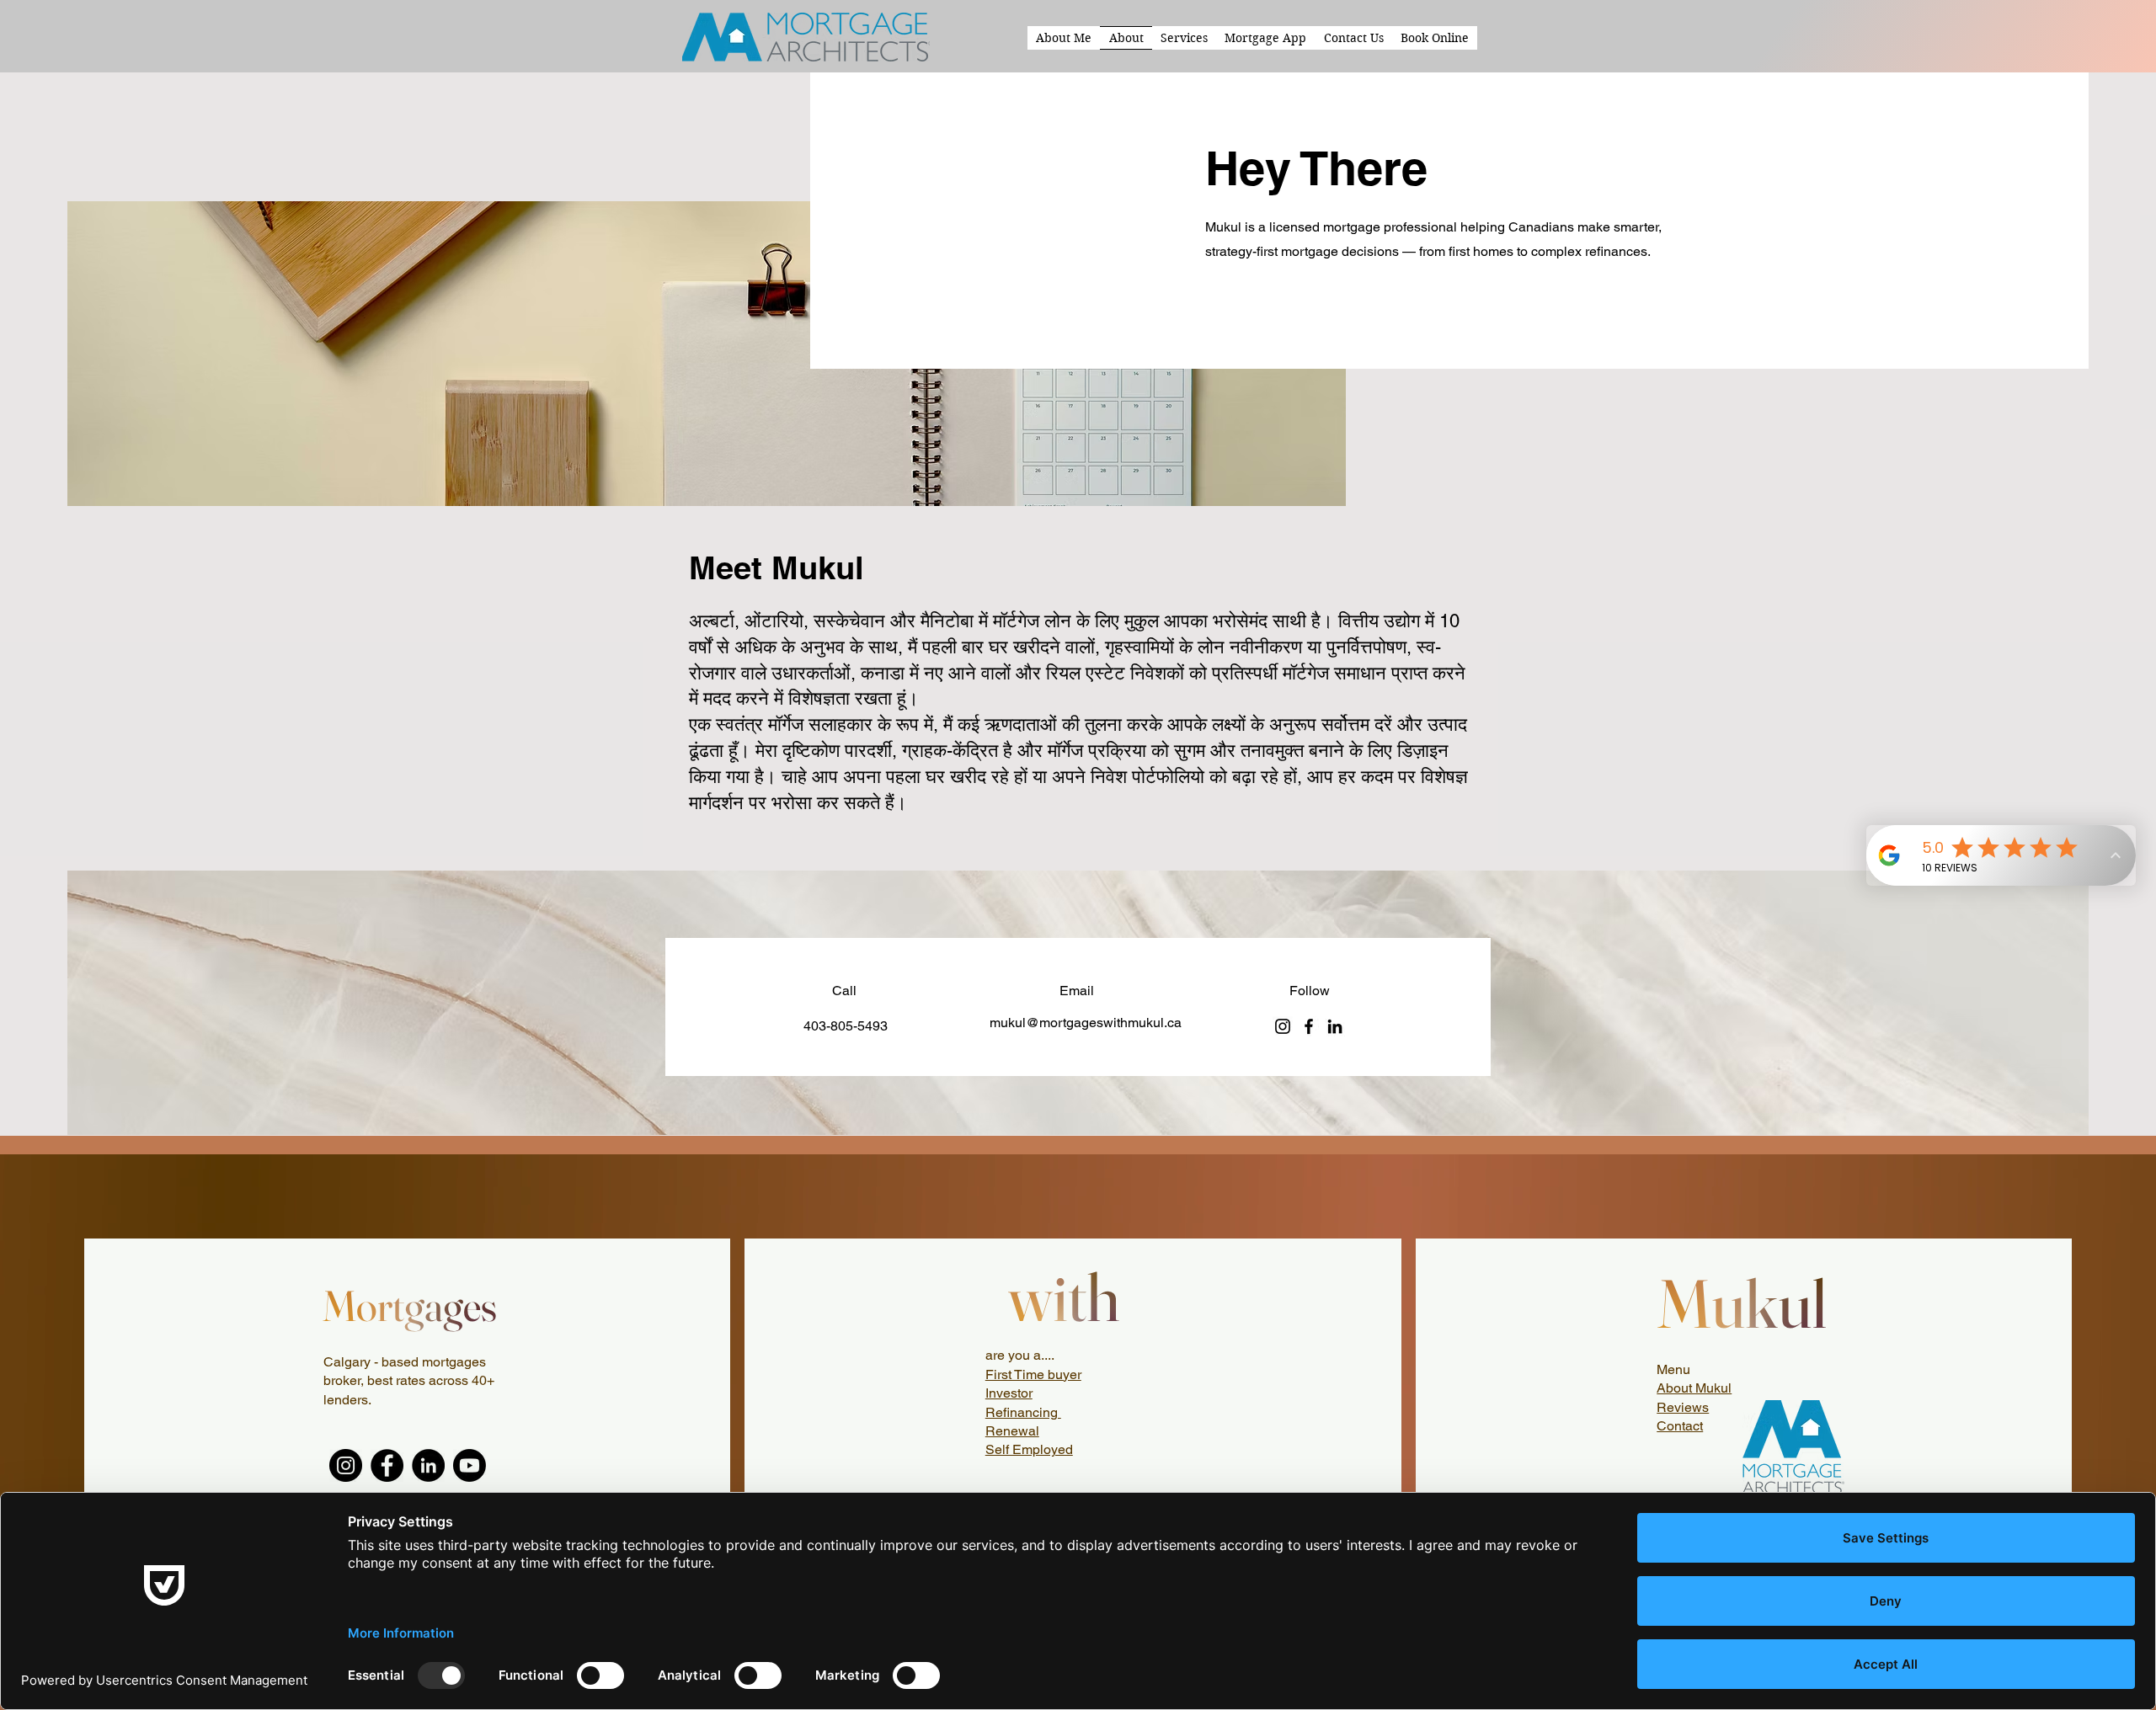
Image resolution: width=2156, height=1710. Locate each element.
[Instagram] (1283, 1026)
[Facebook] (1309, 1026)
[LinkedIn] (1335, 1026)
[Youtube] (470, 1465)
